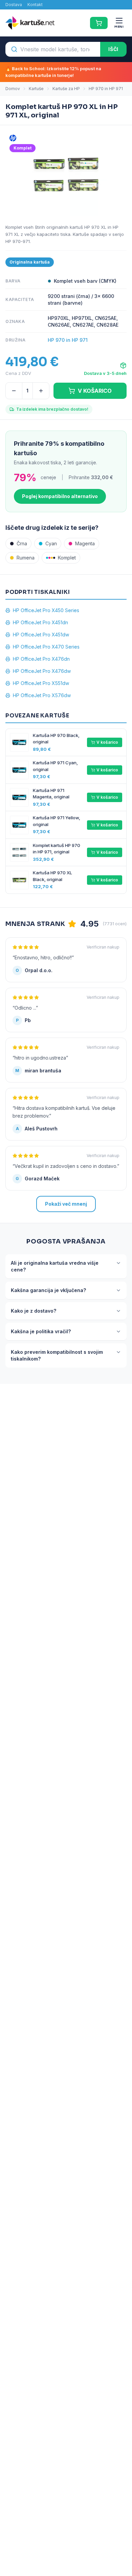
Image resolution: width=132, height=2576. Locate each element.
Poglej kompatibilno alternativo (60, 496)
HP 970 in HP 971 (106, 89)
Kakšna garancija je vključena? (48, 1290)
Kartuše (36, 89)
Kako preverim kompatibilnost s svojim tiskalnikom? (57, 1355)
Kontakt (35, 5)
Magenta (85, 543)
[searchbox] (53, 49)
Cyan (51, 543)
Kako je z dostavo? (34, 1311)
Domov (13, 89)
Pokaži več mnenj (66, 1204)
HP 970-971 (18, 241)
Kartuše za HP (66, 89)
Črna (22, 543)
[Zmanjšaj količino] (14, 391)
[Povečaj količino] (41, 391)
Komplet (67, 558)
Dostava (14, 5)
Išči (113, 49)
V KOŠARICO (95, 391)
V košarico (107, 742)
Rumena (26, 558)
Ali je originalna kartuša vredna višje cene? (55, 1266)
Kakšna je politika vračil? (41, 1331)
